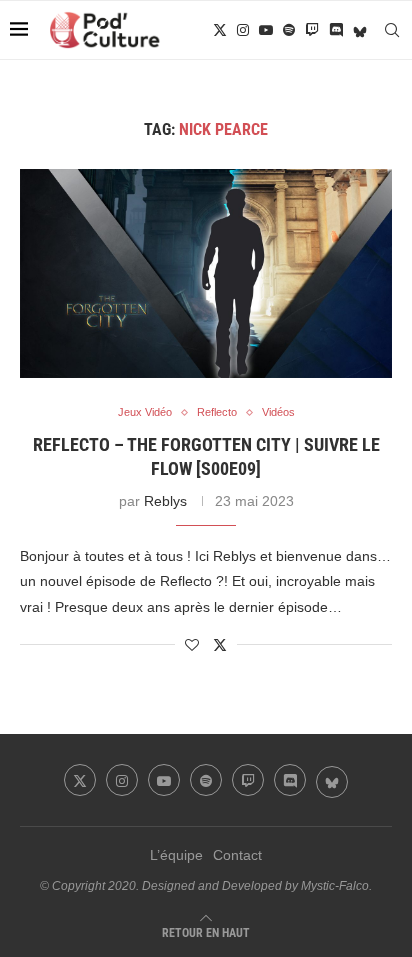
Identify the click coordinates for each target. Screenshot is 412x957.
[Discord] (336, 30)
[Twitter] (220, 30)
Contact (237, 855)
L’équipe (176, 855)
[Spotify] (289, 30)
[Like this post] (192, 645)
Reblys (165, 501)
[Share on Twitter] (220, 644)
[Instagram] (243, 30)
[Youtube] (266, 30)
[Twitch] (312, 30)
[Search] (392, 30)
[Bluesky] (360, 30)
